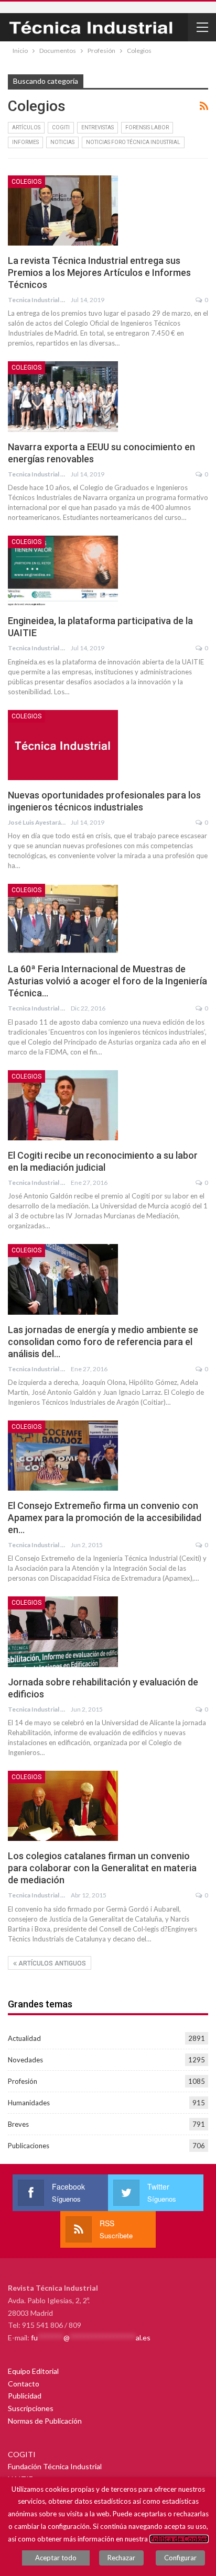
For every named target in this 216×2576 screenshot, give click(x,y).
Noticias (62, 142)
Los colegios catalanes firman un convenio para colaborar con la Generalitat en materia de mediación (102, 1868)
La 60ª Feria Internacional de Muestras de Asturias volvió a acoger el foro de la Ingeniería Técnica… (107, 981)
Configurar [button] (180, 2558)
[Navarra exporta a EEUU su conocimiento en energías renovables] (63, 396)
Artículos (26, 127)
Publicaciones (29, 2146)
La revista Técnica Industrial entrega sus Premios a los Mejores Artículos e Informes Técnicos (99, 273)
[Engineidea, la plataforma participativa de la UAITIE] (63, 571)
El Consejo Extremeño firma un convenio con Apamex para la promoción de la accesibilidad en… (105, 1518)
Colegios (26, 182)
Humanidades (29, 2103)
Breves (18, 2124)
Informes (25, 142)
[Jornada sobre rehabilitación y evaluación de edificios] (63, 1631)
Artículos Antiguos (51, 1963)
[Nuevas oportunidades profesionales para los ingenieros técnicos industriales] (63, 745)
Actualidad (24, 2038)
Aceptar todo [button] (56, 2558)
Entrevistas (98, 127)
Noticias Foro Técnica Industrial (133, 142)
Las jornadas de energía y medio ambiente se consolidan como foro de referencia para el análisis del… (103, 1342)
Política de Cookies (179, 2539)
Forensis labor (147, 127)
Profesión (23, 2081)
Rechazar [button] (121, 2558)
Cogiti (61, 127)
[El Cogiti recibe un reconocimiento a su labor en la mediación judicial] (63, 1105)
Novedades (25, 2060)
